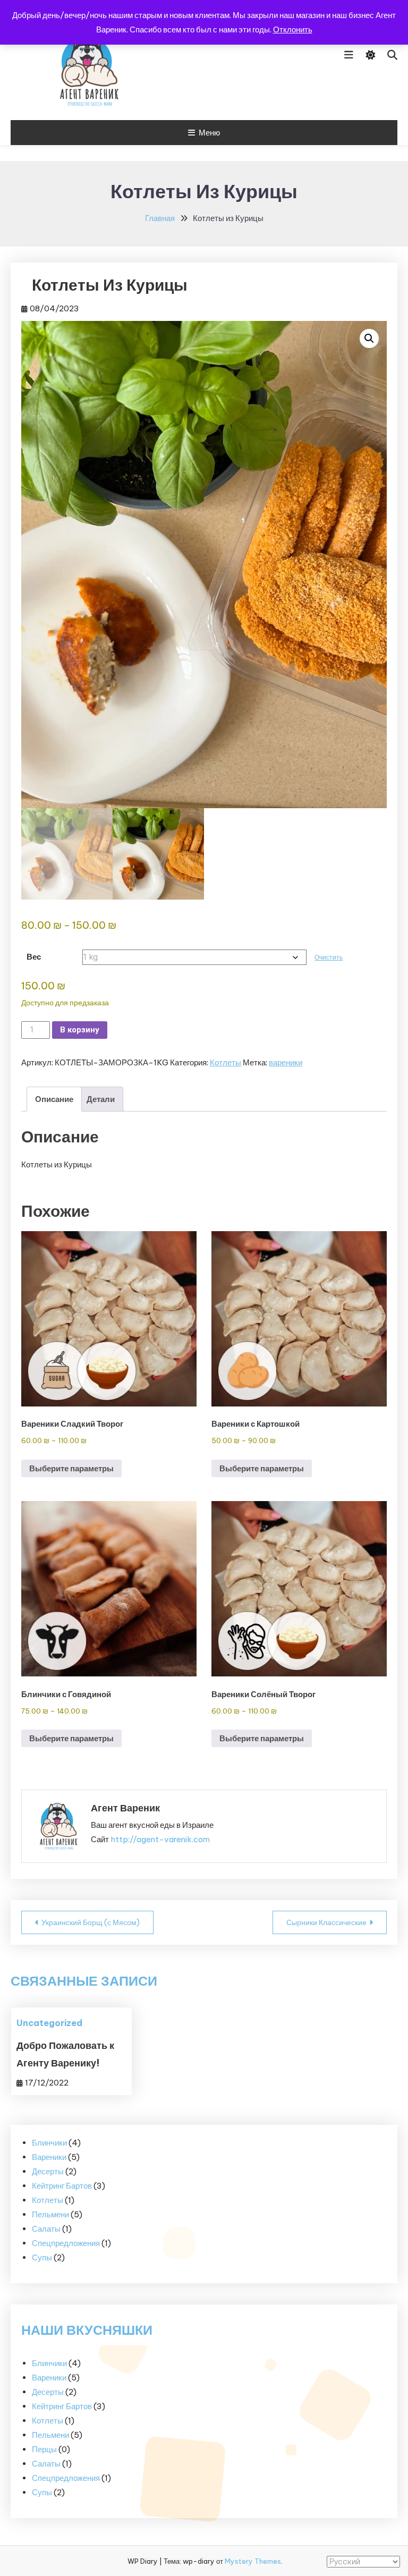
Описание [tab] (54, 1099)
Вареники (49, 2378)
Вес (34, 957)
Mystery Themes (253, 2561)
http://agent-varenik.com (160, 1839)
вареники (286, 1062)
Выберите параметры (71, 1468)
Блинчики (49, 2363)
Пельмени (50, 2435)
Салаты (46, 2464)
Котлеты (226, 1062)
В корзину (80, 1030)
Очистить (329, 957)
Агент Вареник (125, 1808)
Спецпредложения (66, 2478)
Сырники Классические (326, 1922)
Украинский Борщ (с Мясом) (91, 1922)
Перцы (44, 2449)
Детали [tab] (101, 1099)
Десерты (48, 2392)
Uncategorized (49, 2023)
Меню (209, 133)
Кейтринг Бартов (62, 2406)
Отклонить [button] (293, 29)
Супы (42, 2492)
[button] (369, 338)
